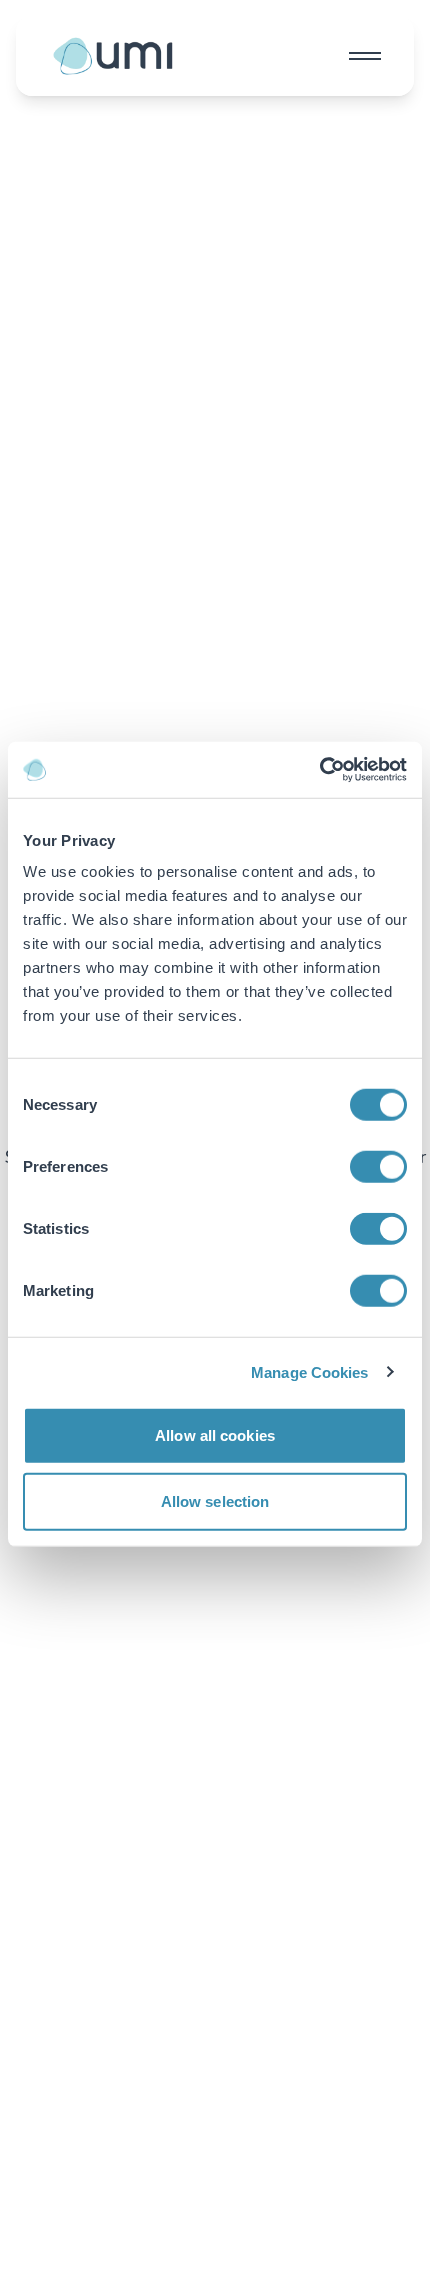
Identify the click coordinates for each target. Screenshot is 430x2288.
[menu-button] (365, 56)
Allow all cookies (215, 1435)
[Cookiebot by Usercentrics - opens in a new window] (319, 770)
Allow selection (215, 1500)
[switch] (378, 1167)
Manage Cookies (309, 1371)
